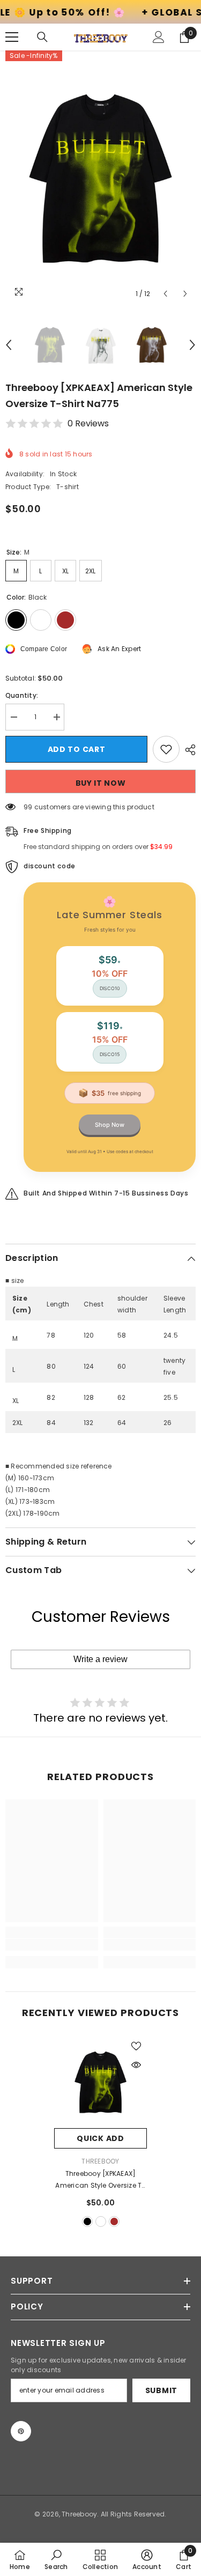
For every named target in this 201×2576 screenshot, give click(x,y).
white (101, 2221)
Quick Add (100, 2138)
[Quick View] (136, 2065)
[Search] (42, 37)
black (87, 2221)
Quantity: (22, 695)
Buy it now (101, 783)
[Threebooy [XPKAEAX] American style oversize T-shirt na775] (100, 2082)
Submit (161, 2390)
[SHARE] (188, 750)
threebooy (100, 2161)
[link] (52, 1945)
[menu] (12, 37)
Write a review (100, 1659)
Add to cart (77, 749)
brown (114, 2221)
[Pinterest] (21, 2431)
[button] (165, 294)
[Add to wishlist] (166, 749)
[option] (100, 177)
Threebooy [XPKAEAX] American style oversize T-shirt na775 (100, 2180)
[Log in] (159, 37)
